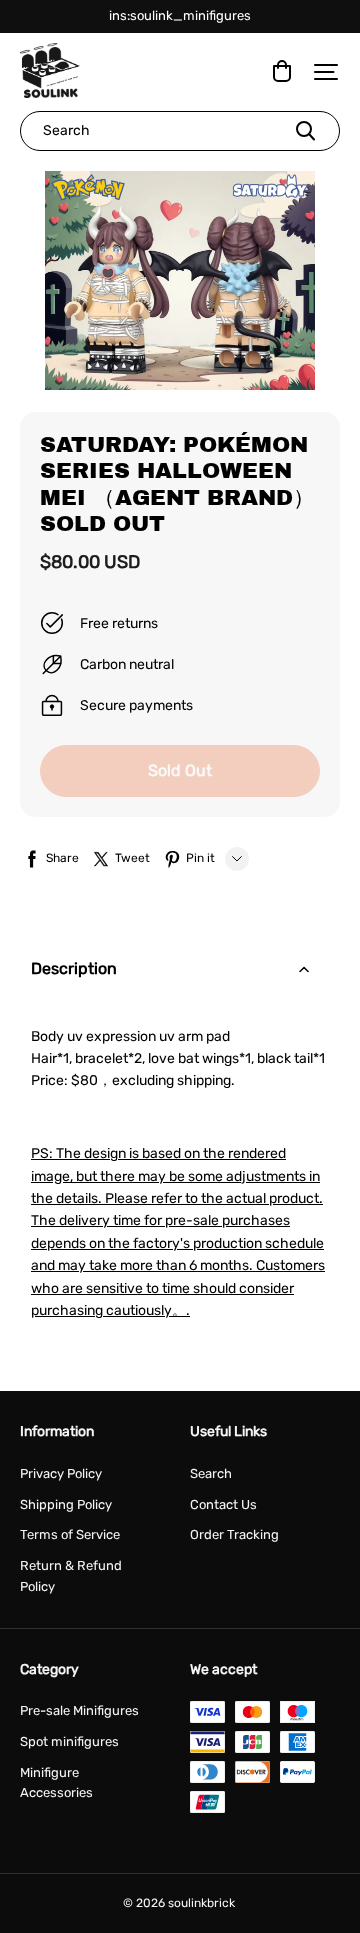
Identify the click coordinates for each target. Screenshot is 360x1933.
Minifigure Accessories (56, 1783)
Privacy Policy (61, 1473)
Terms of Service (70, 1534)
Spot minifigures (69, 1741)
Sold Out (180, 770)
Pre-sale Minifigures (79, 1710)
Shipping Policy (66, 1504)
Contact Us (223, 1504)
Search (211, 1473)
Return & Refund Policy (71, 1576)
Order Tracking (234, 1534)
